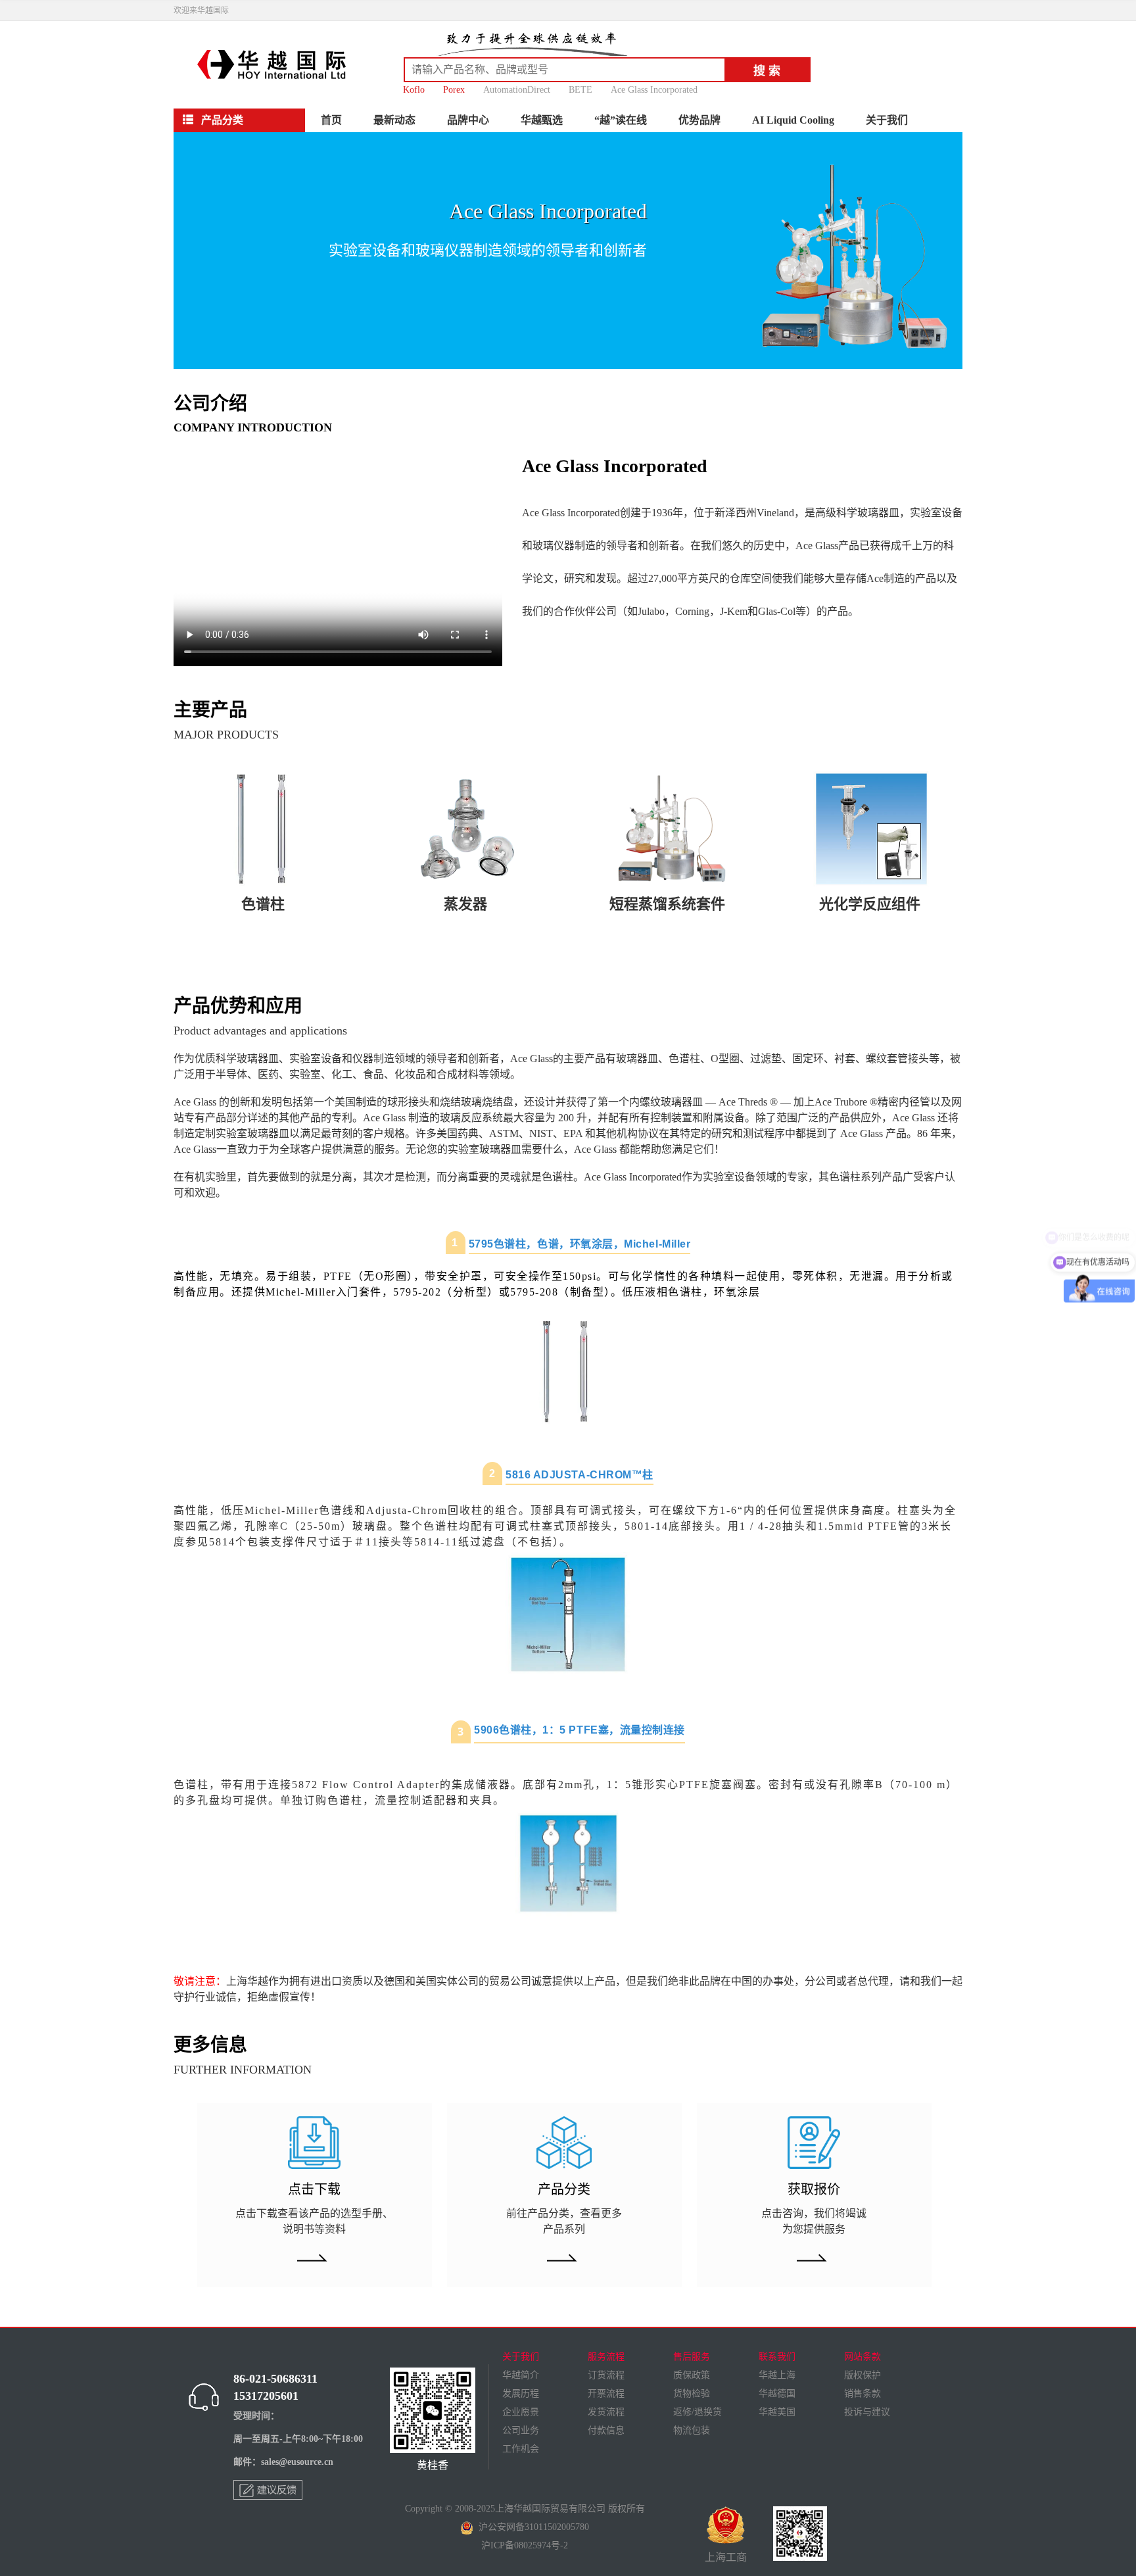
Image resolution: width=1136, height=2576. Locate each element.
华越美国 (777, 2412)
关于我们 (887, 120)
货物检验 (692, 2394)
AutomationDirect (517, 90)
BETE (580, 90)
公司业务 (521, 2430)
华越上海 (777, 2375)
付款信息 (606, 2430)
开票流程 (606, 2394)
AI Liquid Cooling (793, 120)
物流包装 (692, 2430)
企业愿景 (521, 2412)
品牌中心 (468, 120)
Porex (454, 90)
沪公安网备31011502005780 (531, 2527)
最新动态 (394, 120)
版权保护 (863, 2375)
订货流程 (606, 2375)
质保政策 (692, 2375)
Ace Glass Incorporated (654, 90)
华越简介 (521, 2375)
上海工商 (726, 2557)
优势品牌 (699, 120)
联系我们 (777, 2357)
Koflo (414, 90)
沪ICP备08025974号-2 (525, 2545)
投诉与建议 (867, 2412)
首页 (331, 120)
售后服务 (692, 2357)
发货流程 (606, 2412)
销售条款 (863, 2394)
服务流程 (606, 2357)
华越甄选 (542, 120)
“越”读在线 (621, 120)
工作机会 (521, 2449)
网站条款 (863, 2357)
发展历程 (521, 2394)
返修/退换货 (698, 2412)
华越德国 (777, 2394)
